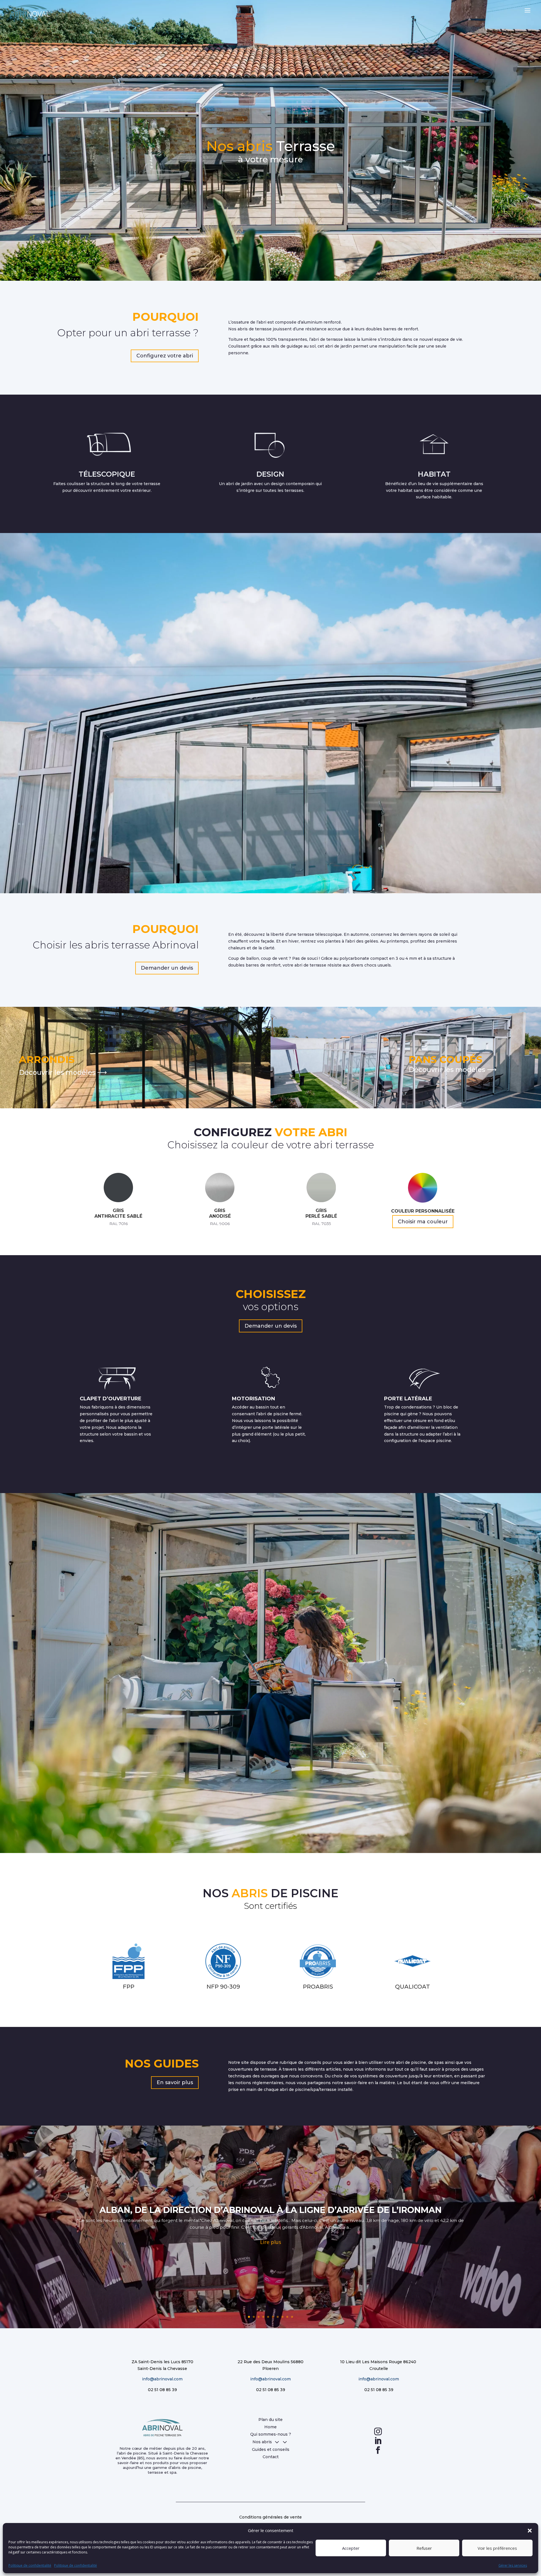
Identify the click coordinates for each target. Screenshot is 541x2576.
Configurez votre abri (165, 356)
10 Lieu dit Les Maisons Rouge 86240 (379, 2362)
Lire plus (271, 2242)
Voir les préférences (497, 2548)
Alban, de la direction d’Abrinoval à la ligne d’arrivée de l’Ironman (270, 2210)
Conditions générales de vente (270, 2517)
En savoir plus (175, 2082)
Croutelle (379, 2369)
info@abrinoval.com (162, 2379)
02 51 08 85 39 (162, 2390)
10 (292, 2317)
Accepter (351, 2548)
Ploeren (270, 2369)
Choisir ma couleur (423, 1222)
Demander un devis (167, 968)
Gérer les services (513, 2565)
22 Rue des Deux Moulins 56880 (270, 2362)
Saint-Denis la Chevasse (162, 2369)
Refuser (424, 2548)
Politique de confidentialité (30, 2565)
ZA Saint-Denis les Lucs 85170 (162, 2362)
